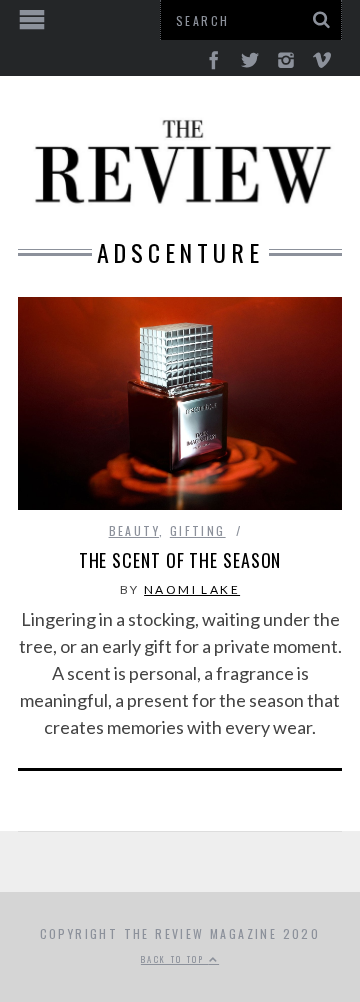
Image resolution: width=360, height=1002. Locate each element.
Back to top (175, 959)
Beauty (134, 530)
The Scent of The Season (180, 560)
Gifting (198, 530)
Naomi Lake (192, 589)
